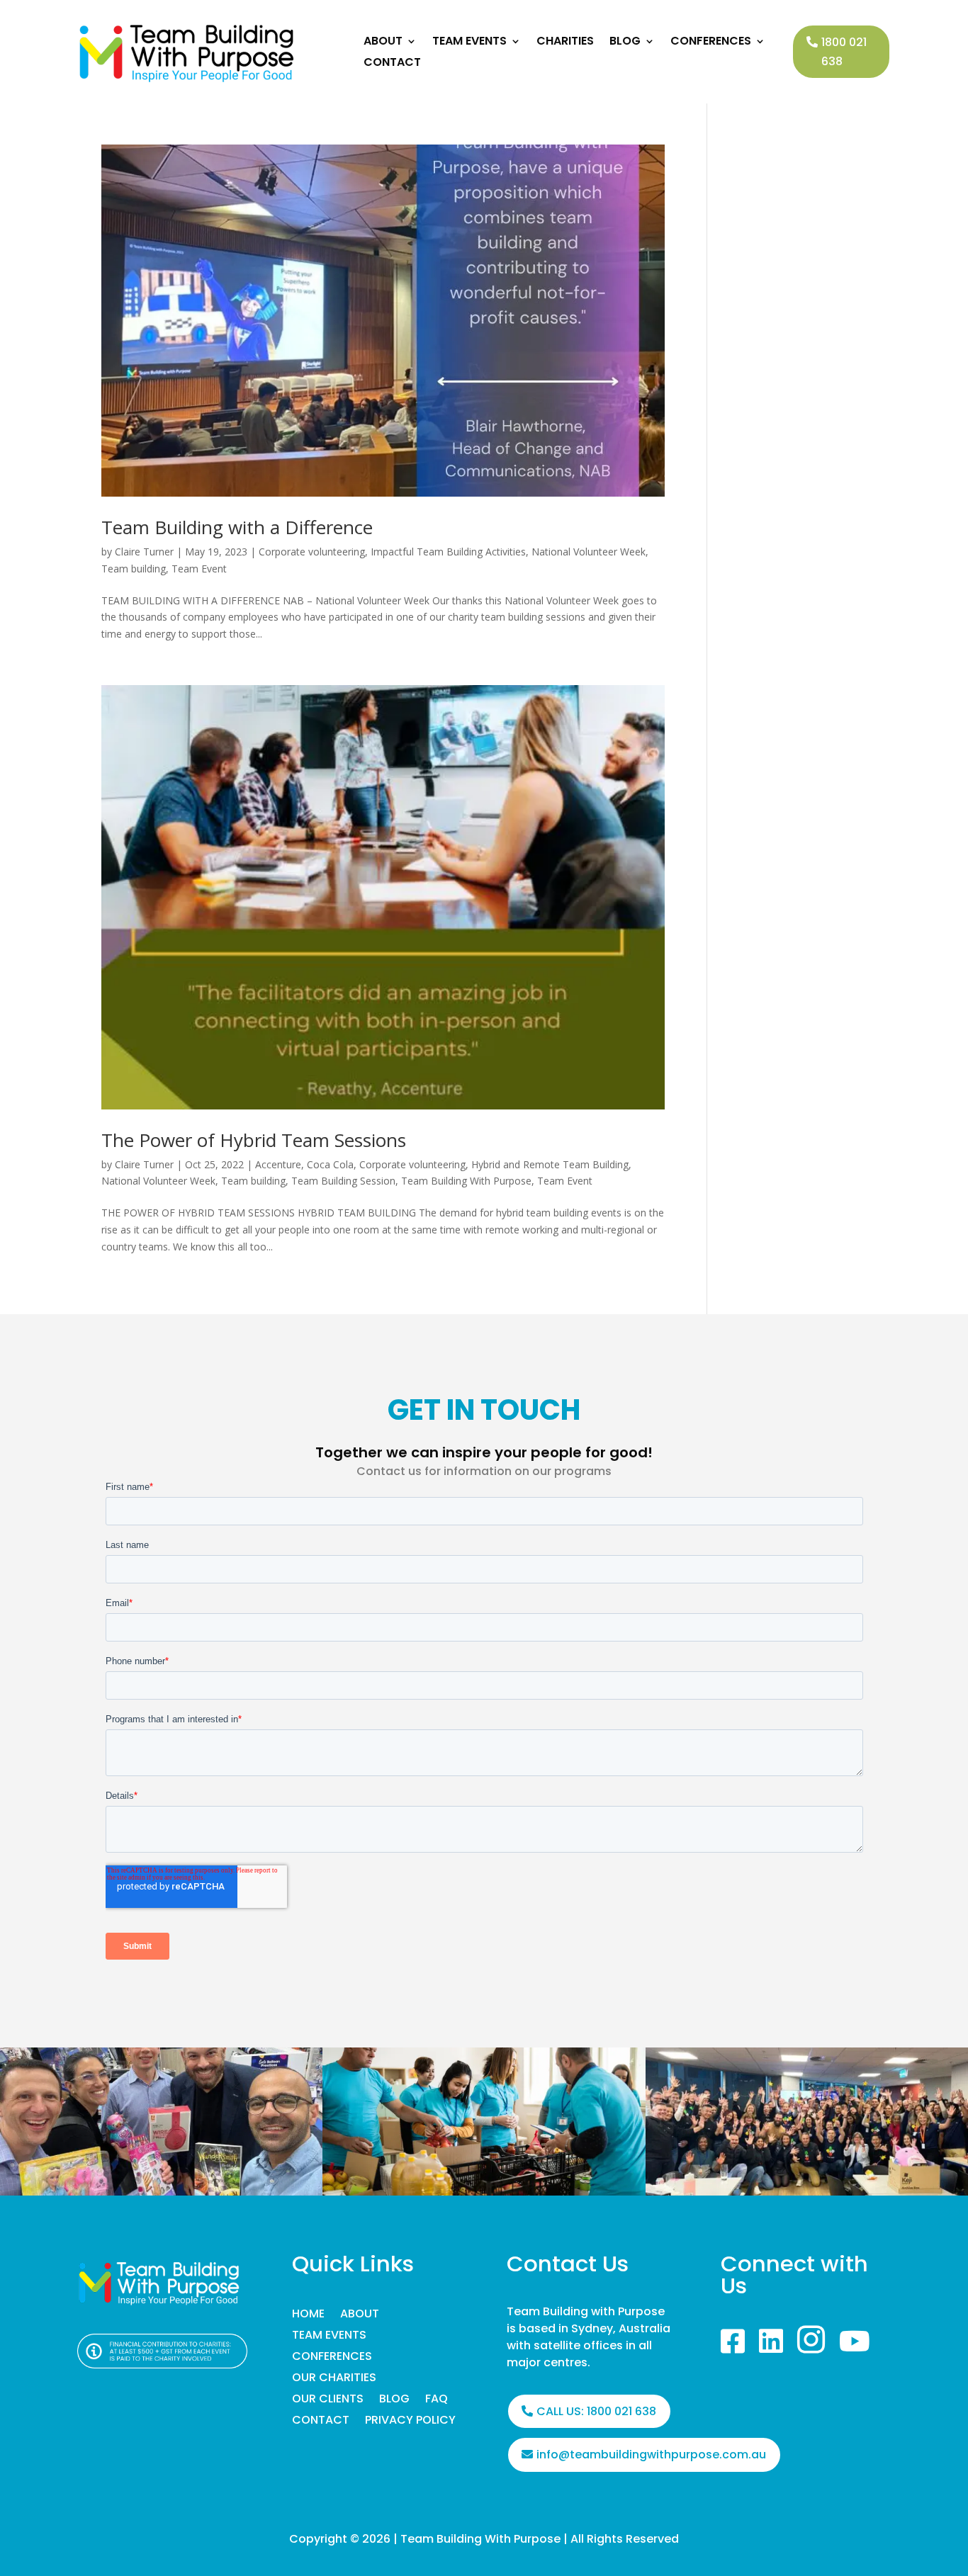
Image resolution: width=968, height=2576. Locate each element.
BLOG (625, 43)
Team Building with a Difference (237, 527)
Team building (134, 569)
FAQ (437, 2400)
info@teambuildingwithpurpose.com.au (651, 2454)
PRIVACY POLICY (410, 2422)
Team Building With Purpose (466, 1181)
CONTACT (392, 64)
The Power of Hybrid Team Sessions (254, 1140)
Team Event (199, 569)
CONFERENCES (711, 43)
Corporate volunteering (312, 552)
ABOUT (383, 43)
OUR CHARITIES (334, 2379)
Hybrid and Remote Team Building (550, 1164)
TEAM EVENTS (469, 43)
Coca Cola (330, 1164)
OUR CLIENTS (328, 2400)
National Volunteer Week (589, 552)
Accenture (278, 1164)
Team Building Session (343, 1181)
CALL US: (596, 2411)
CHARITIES (565, 43)
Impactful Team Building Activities (448, 552)
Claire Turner (144, 552)
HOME (308, 2315)
